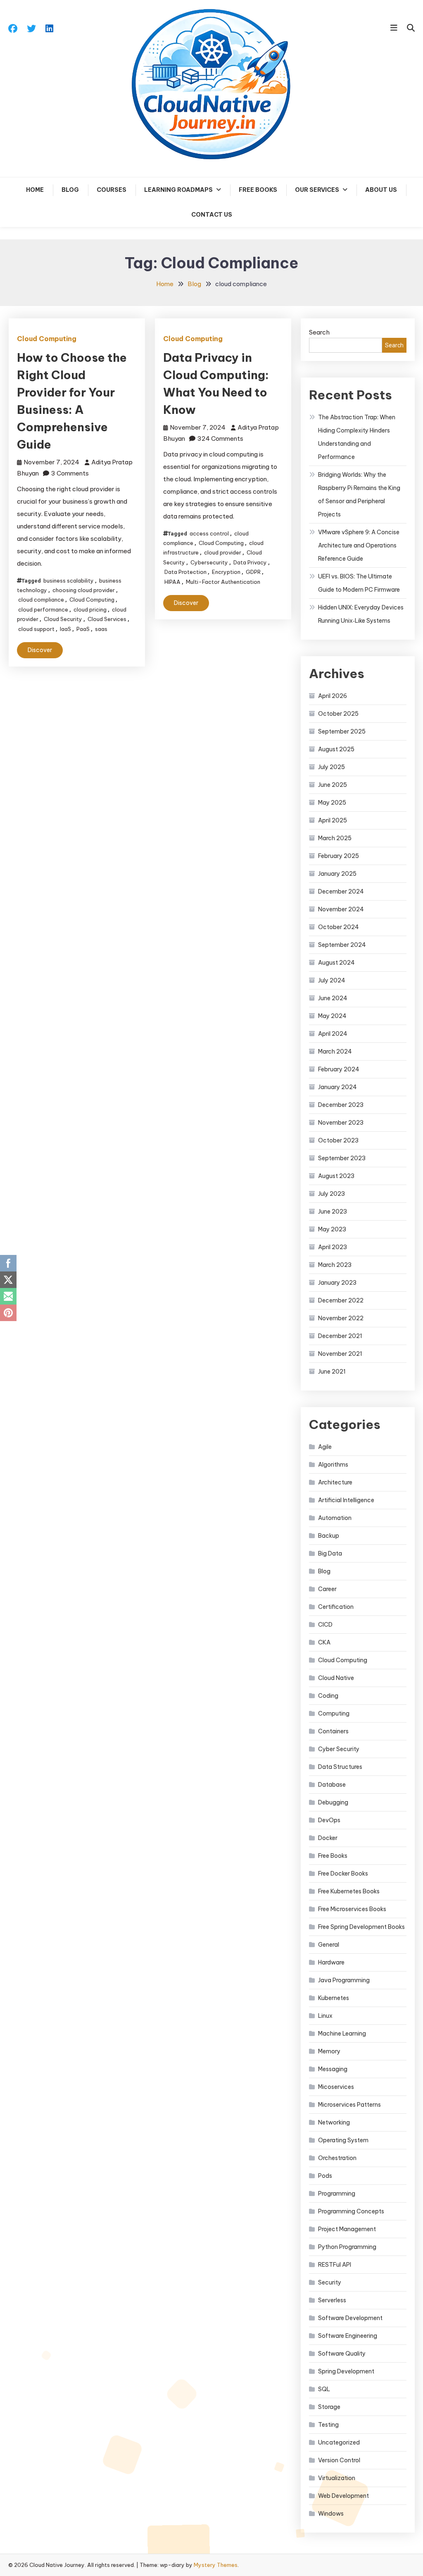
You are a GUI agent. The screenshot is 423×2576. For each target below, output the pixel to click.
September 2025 (342, 731)
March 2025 (335, 838)
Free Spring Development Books (361, 1927)
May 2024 (332, 1016)
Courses (112, 190)
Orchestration (337, 2158)
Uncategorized (339, 2442)
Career (327, 1589)
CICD (325, 1625)
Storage (329, 2407)
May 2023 (332, 1229)
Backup (329, 1536)
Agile (325, 1447)
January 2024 (337, 1087)
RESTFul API (335, 2265)
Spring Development (346, 2371)
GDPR (253, 572)
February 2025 (339, 856)
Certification (336, 1607)
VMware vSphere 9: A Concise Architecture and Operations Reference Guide (359, 545)
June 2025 (333, 785)
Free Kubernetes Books (349, 1891)
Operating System (343, 2140)
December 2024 (341, 891)
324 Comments (220, 438)
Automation (335, 1518)
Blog (70, 190)
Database (332, 1785)
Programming (337, 2194)
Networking (334, 2122)
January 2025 (337, 874)
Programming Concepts (351, 2211)
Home (35, 190)
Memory (329, 2051)
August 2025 (336, 749)
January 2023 (337, 1283)
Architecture (335, 1482)
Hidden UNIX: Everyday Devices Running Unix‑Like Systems (361, 614)
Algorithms (333, 1465)
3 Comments (70, 473)
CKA (324, 1642)
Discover (40, 650)
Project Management (347, 2229)
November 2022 (341, 1318)
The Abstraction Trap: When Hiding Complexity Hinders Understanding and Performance (357, 437)
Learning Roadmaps (178, 190)
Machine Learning (342, 2034)
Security (330, 2282)
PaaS (83, 629)
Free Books (258, 190)
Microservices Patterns (349, 2105)
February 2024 (339, 1069)
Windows (331, 2514)
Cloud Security (63, 619)
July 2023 (332, 1194)
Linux (325, 2016)
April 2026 (333, 696)
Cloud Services (107, 619)
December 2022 (341, 1300)
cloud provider (223, 552)
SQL (324, 2389)
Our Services (317, 190)
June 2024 (333, 998)
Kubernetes (334, 1998)
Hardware (331, 1962)
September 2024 (342, 945)
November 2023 (341, 1123)
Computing (334, 1713)
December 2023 (341, 1105)
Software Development (350, 2318)
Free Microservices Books (352, 1909)
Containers (333, 1731)
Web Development (343, 2496)
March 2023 (335, 1265)
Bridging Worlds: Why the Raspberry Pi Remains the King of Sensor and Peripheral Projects (359, 495)
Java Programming (344, 1980)
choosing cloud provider (84, 590)
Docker (328, 1838)
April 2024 (333, 1034)
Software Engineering (348, 2336)
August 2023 (336, 1176)
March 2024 (335, 1051)
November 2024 (341, 909)
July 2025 (332, 767)
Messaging (333, 2069)
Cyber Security (339, 1749)
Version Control (339, 2460)
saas (101, 629)
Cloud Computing (47, 339)
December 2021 (340, 1336)
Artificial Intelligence (346, 1500)
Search (319, 332)
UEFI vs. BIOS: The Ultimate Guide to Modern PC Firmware (359, 583)
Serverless (332, 2300)
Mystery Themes (216, 2565)
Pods (325, 2176)
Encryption (226, 572)
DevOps (329, 1820)
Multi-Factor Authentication (223, 582)
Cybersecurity (209, 562)
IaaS (65, 629)
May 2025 (332, 803)
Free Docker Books (343, 1873)
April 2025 (333, 820)
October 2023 (338, 1140)
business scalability (69, 581)
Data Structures (340, 1767)
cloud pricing (90, 609)
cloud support (36, 629)
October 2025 (338, 714)
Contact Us (212, 215)
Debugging (333, 1802)
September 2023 (342, 1158)
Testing (328, 2425)
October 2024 (339, 927)
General (329, 1945)
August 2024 (336, 963)
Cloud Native (336, 1678)
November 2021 (340, 1354)
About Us (381, 190)
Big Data (330, 1553)
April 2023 (333, 1247)
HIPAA (172, 582)
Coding (328, 1696)
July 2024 (332, 980)
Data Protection (185, 572)
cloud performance (43, 609)
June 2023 (333, 1212)
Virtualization (337, 2478)
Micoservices (336, 2087)
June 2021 (332, 1372)
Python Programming (347, 2247)
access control (209, 533)
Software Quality (342, 2354)
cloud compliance (41, 600)
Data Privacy (250, 562)
